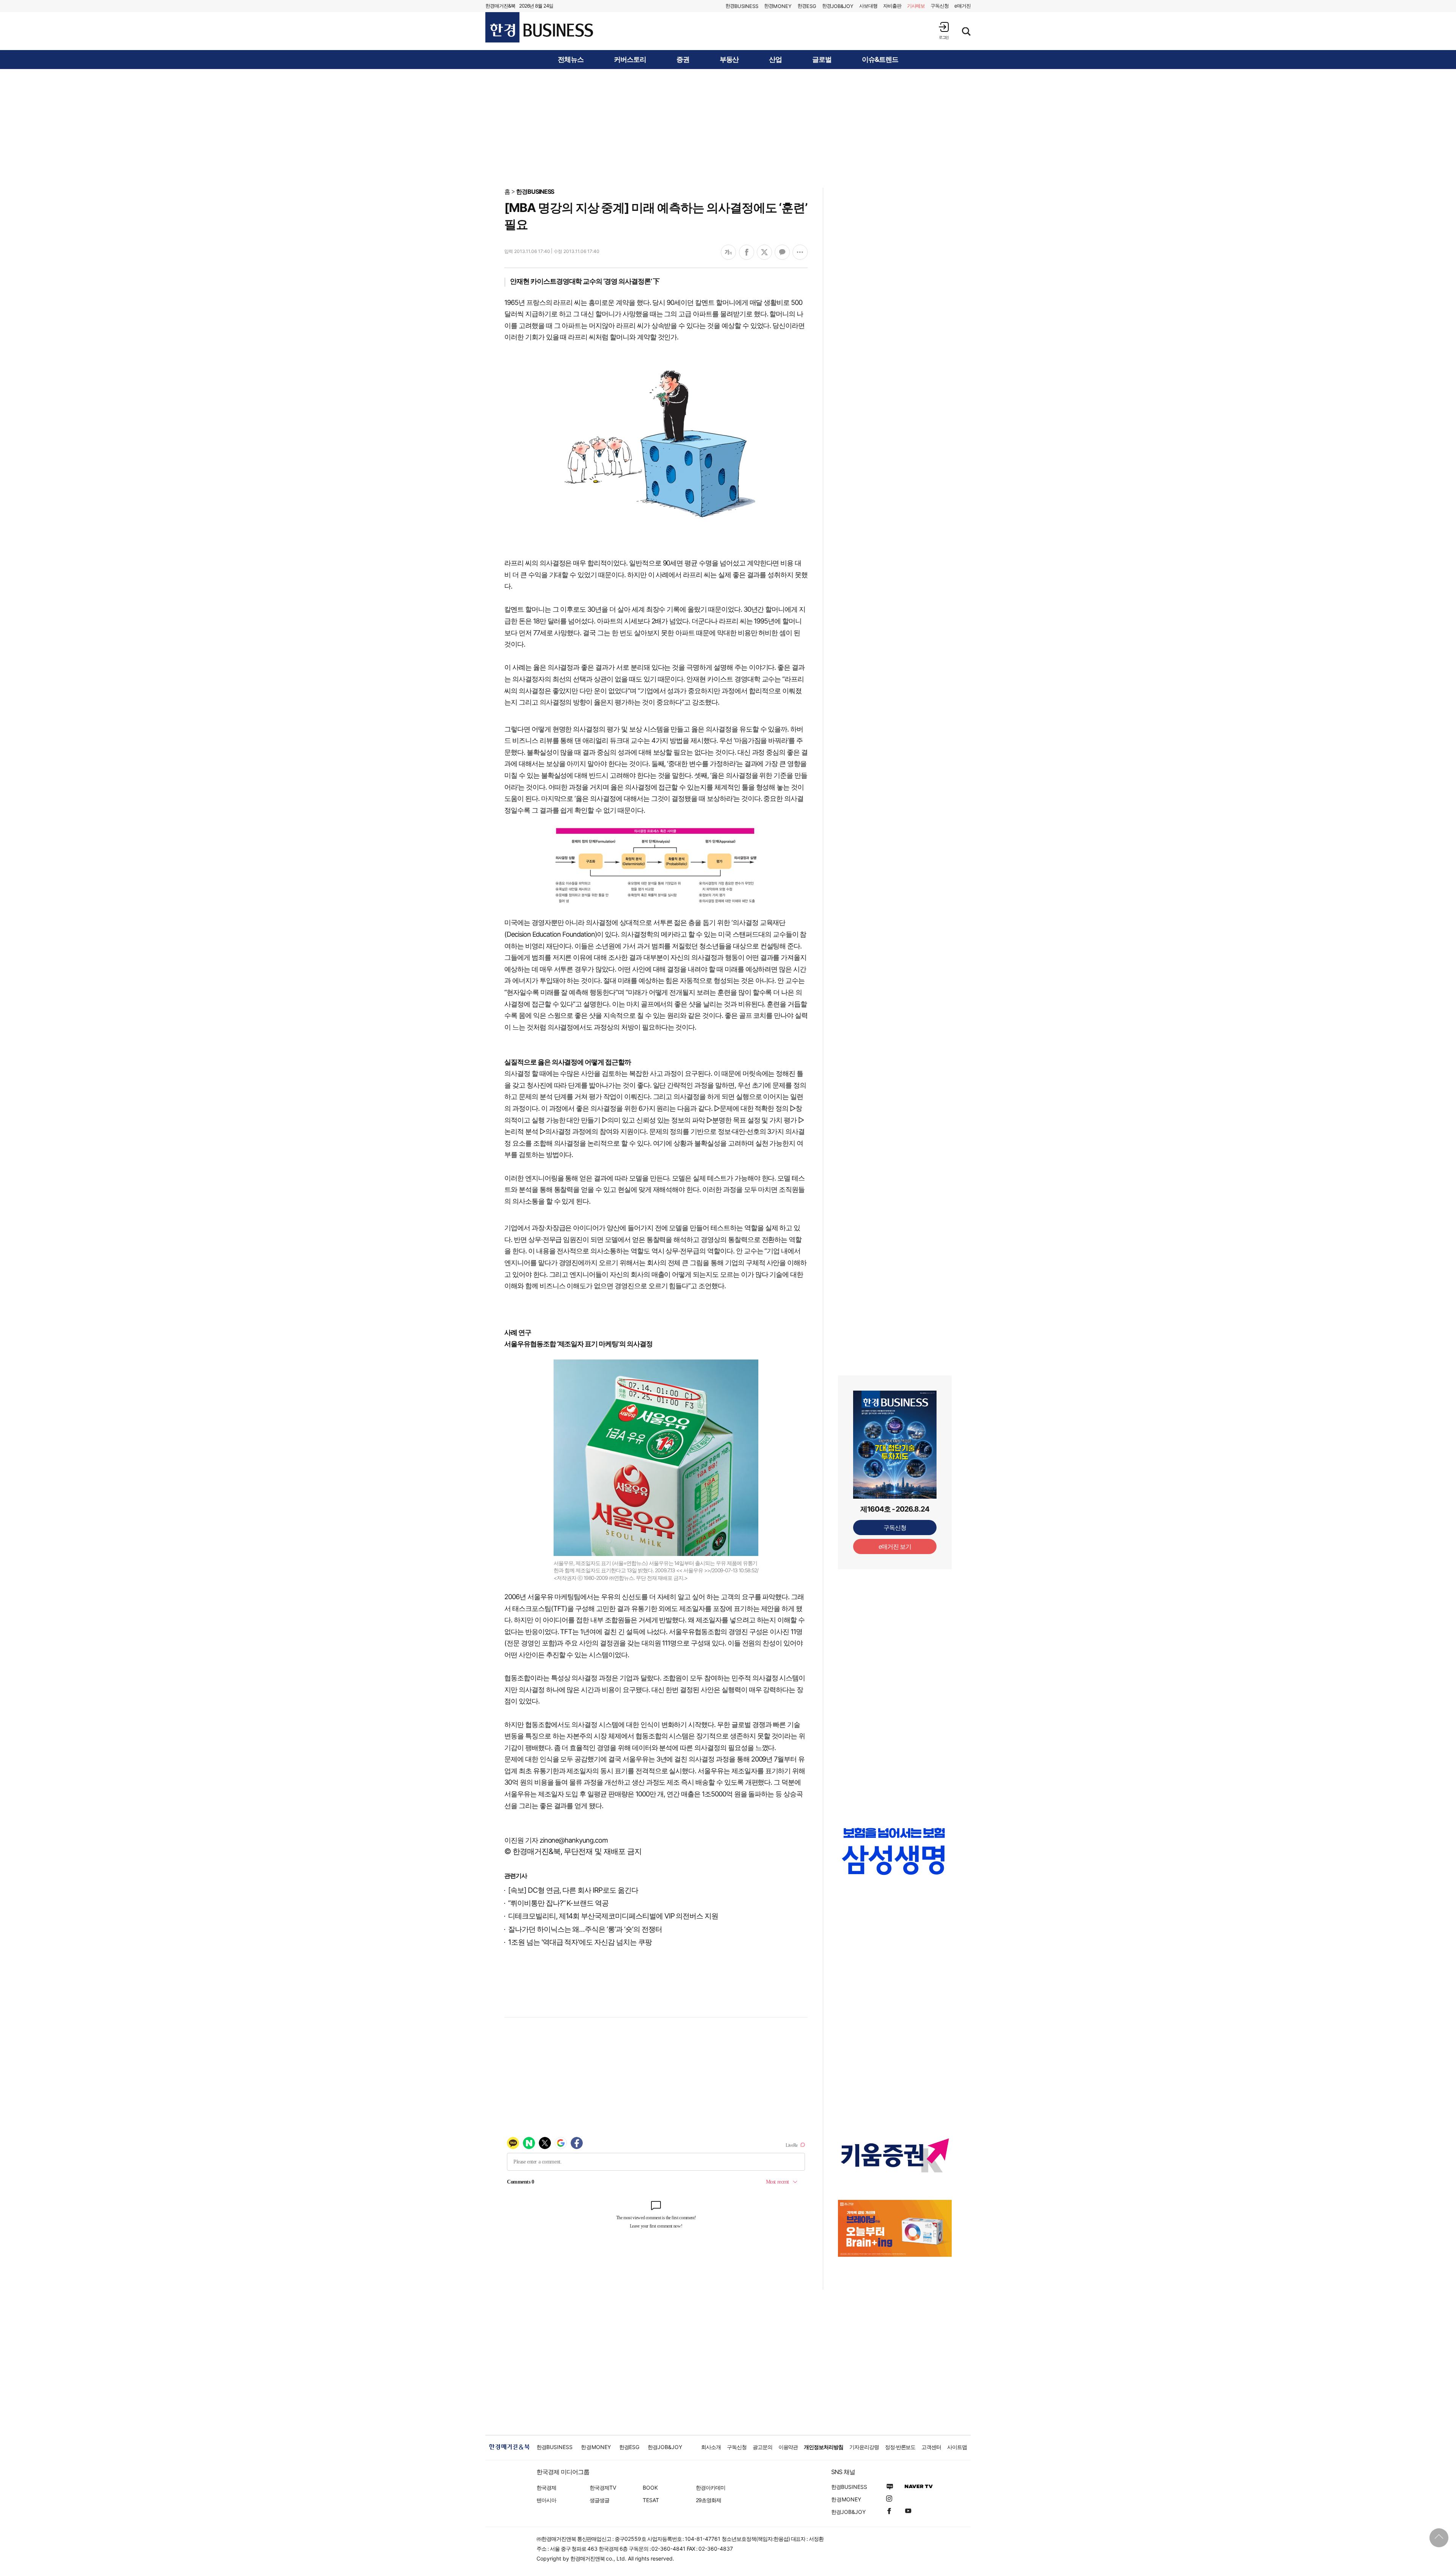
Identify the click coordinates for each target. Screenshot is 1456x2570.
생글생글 (599, 2500)
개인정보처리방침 (824, 2447)
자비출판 (892, 6)
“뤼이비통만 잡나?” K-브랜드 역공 (558, 1903)
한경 (742, 6)
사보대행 (868, 6)
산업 (775, 60)
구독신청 (940, 6)
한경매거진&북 (500, 6)
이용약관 (788, 2447)
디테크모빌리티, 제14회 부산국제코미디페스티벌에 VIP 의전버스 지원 (613, 1916)
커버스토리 (630, 60)
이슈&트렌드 (880, 60)
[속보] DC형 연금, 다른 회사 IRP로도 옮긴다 (573, 1890)
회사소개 (711, 2447)
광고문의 (763, 2447)
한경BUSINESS (535, 192)
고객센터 (931, 2447)
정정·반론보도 (900, 2447)
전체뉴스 (571, 60)
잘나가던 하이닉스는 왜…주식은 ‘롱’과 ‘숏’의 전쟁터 (585, 1929)
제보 (916, 6)
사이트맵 (957, 2447)
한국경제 (546, 2488)
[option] (895, 1859)
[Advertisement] (728, 128)
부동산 (729, 60)
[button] (944, 31)
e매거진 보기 (895, 1546)
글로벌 (822, 60)
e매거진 (963, 6)
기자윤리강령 (864, 2447)
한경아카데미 (711, 2488)
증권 (683, 60)
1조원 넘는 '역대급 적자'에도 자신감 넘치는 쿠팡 (580, 1942)
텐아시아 (546, 2500)
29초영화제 (708, 2500)
